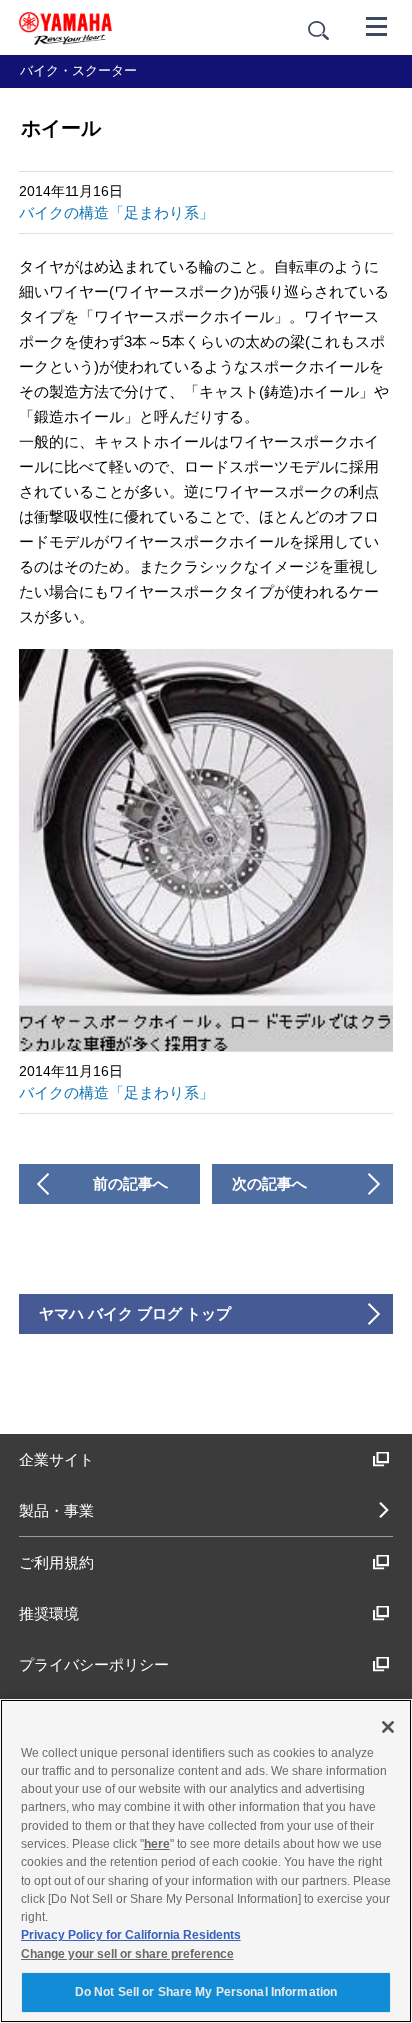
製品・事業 (56, 1510)
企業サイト (56, 1459)
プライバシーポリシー (94, 1664)
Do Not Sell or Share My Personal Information (206, 1992)
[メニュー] (377, 25)
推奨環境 (49, 1613)
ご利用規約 (56, 1562)
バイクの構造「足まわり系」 (116, 212)
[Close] (388, 1727)
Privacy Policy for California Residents (131, 1935)
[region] (206, 1861)
